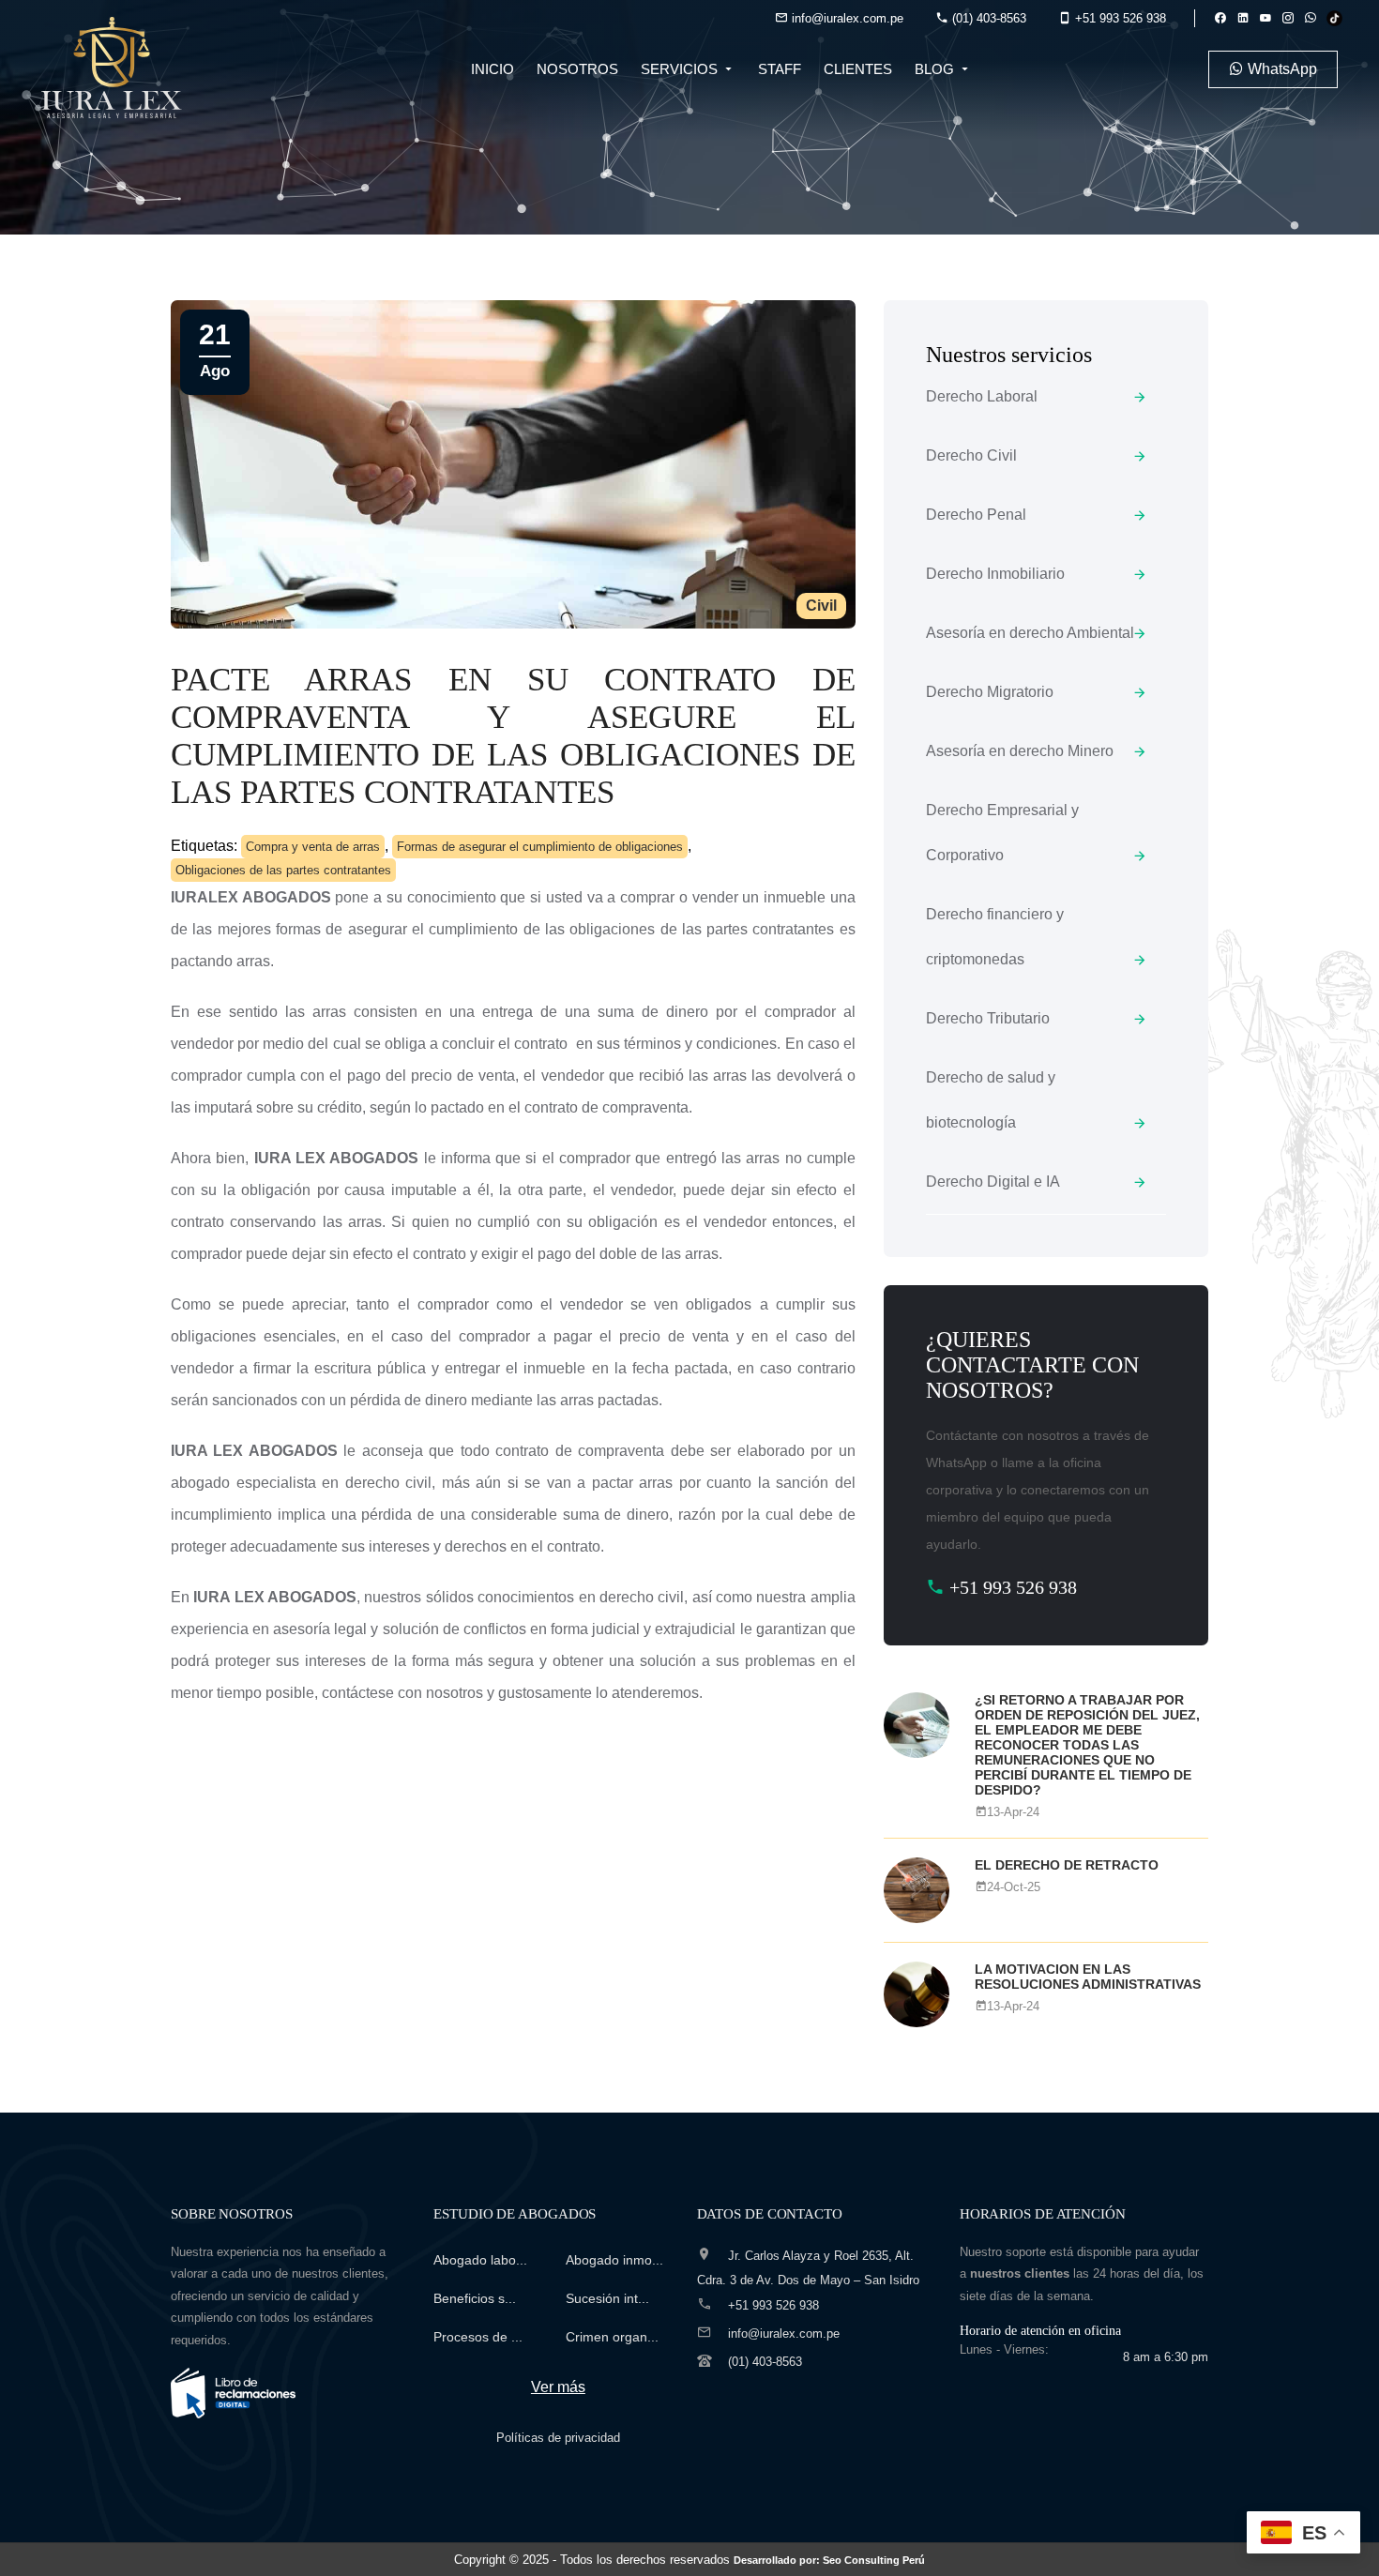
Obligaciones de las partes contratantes (283, 870)
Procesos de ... (478, 2337)
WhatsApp (1280, 69)
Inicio (492, 69)
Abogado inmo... (614, 2260)
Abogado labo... (480, 2260)
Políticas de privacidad (558, 2438)
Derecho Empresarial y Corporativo (1002, 833)
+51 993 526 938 (1119, 18)
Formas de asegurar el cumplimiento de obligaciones (540, 847)
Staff (780, 69)
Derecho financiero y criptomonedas (995, 937)
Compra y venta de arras (313, 847)
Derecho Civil (971, 455)
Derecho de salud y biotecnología (991, 1100)
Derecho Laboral (982, 396)
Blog (936, 69)
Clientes (858, 69)
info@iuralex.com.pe (846, 18)
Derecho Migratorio (990, 692)
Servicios (681, 69)
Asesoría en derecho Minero (1020, 751)
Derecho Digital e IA (993, 1182)
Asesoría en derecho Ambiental (1030, 633)
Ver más (558, 2387)
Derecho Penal (976, 515)
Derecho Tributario (988, 1018)
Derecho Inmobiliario (995, 574)
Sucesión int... (607, 2298)
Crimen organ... (612, 2337)
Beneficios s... (475, 2298)
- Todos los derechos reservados (739, 2560)
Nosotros (577, 69)
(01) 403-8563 (987, 18)
